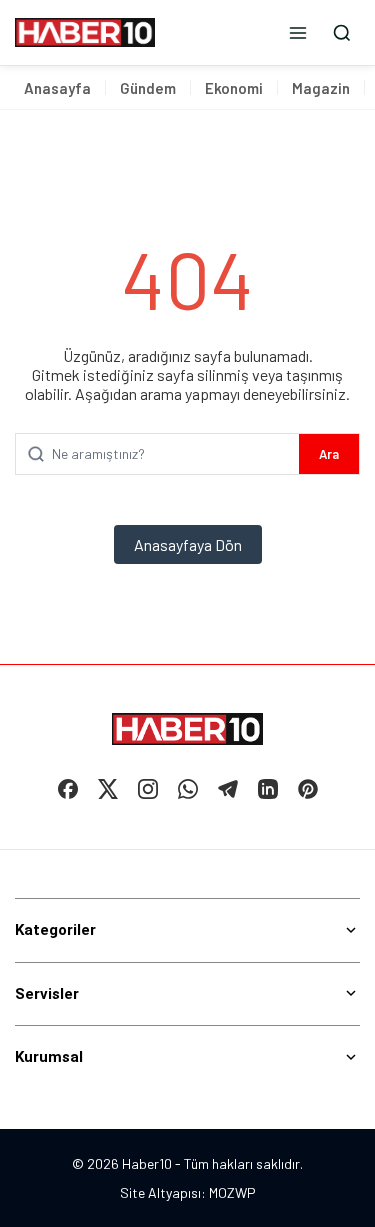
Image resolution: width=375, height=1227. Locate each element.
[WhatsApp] (188, 789)
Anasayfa (57, 88)
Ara (329, 454)
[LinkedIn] (268, 789)
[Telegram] (228, 789)
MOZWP (232, 1192)
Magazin (321, 88)
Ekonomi (234, 88)
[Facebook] (68, 789)
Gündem (148, 88)
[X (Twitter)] (108, 789)
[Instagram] (148, 789)
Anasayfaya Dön (188, 544)
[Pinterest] (308, 789)
